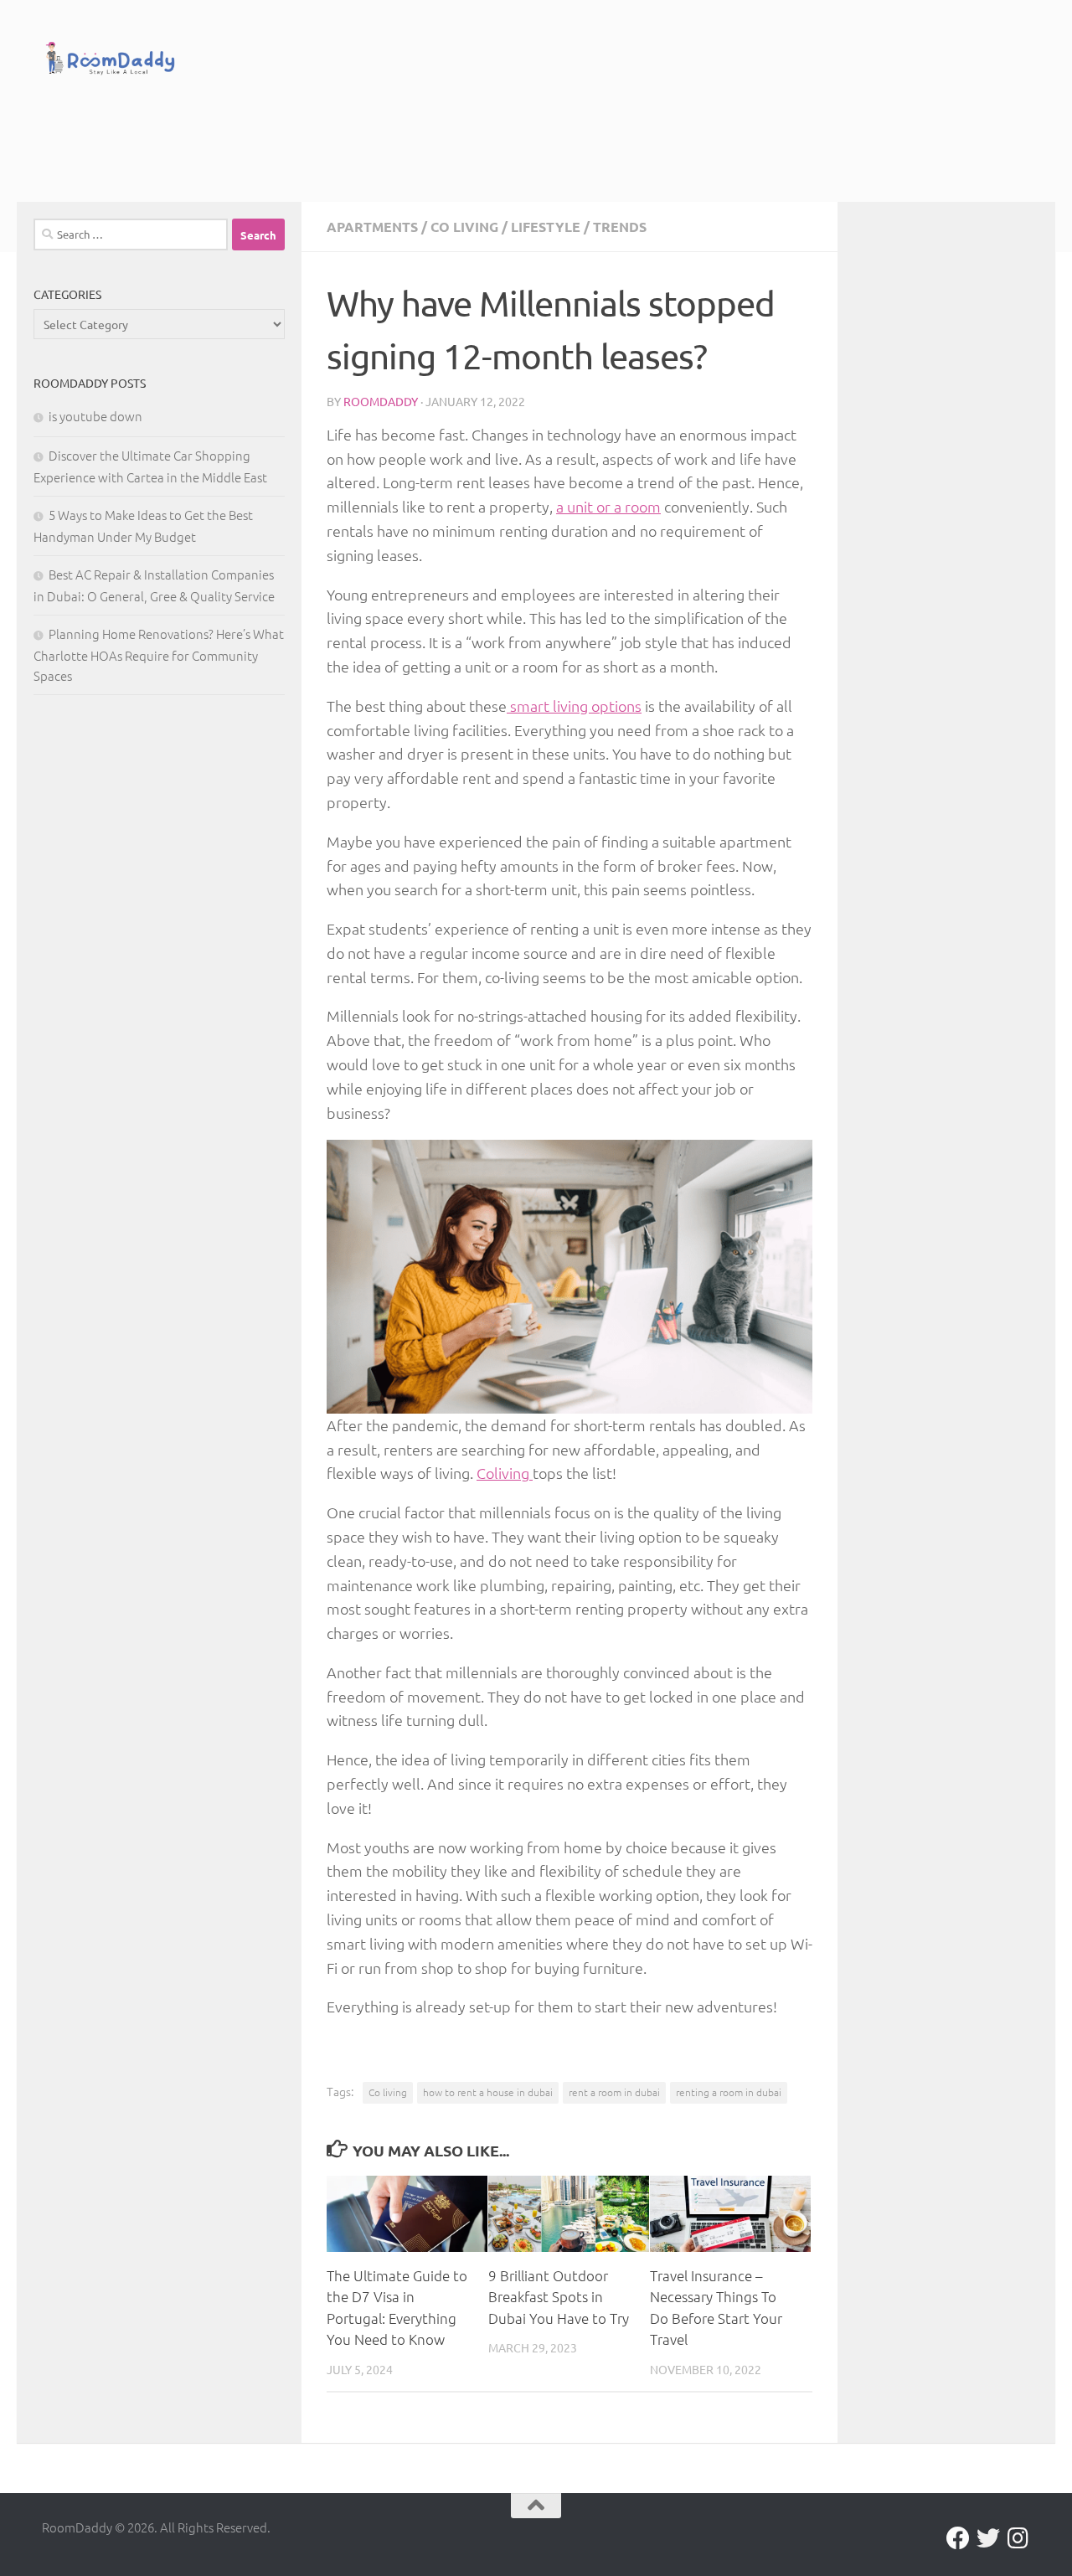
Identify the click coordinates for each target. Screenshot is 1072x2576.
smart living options (574, 706)
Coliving (505, 1473)
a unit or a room (608, 506)
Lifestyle (546, 227)
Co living (464, 227)
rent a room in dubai (614, 2092)
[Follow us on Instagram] (1018, 2538)
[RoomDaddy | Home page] (110, 61)
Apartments (372, 227)
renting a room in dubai (729, 2092)
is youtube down (95, 416)
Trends (620, 227)
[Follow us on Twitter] (988, 2538)
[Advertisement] (569, 134)
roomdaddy (381, 401)
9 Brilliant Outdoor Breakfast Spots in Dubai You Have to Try (559, 2297)
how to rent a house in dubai (488, 2092)
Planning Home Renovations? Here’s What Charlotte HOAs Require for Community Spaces (159, 654)
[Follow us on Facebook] (958, 2538)
